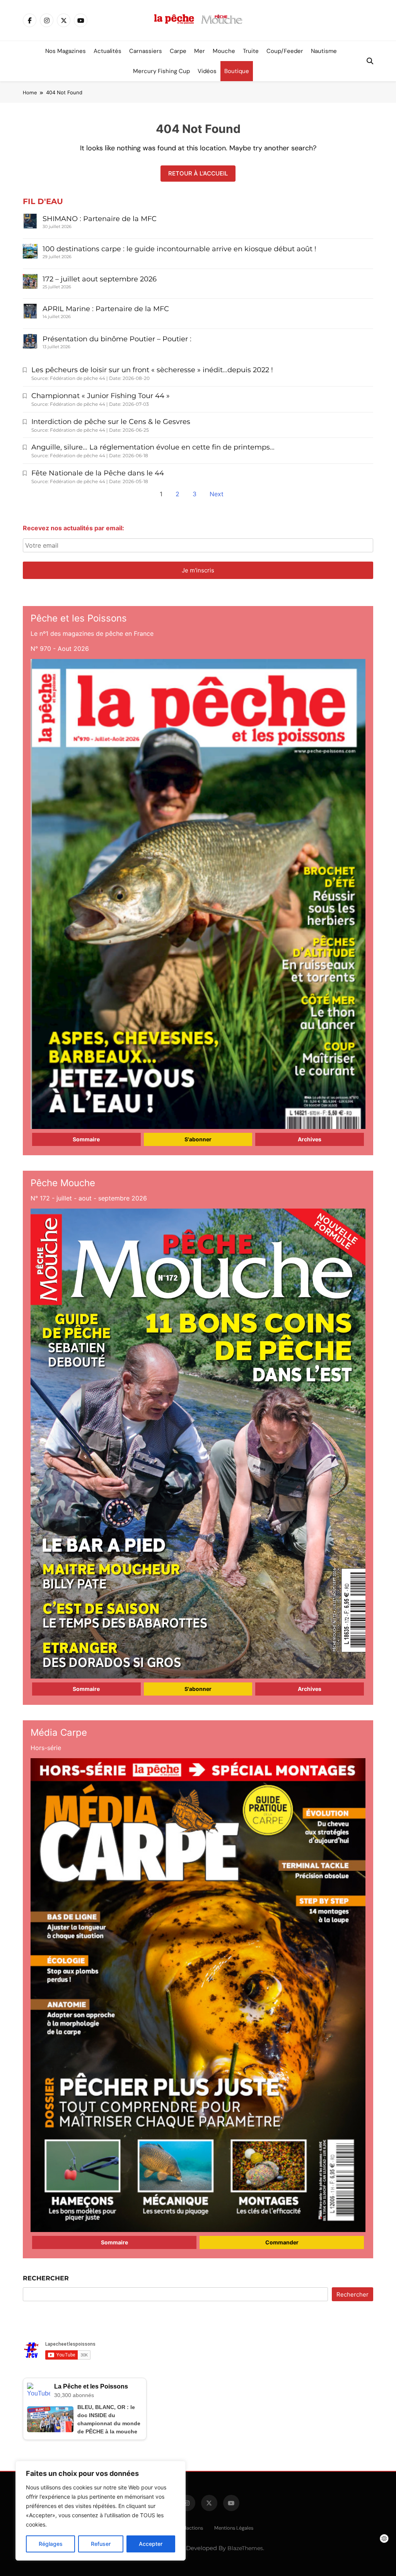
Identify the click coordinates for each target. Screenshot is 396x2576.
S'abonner (198, 1139)
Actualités (108, 51)
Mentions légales (234, 2528)
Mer (200, 51)
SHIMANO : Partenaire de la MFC (100, 219)
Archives (310, 1139)
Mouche (224, 51)
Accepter (151, 2544)
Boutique (237, 71)
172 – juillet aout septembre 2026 (100, 279)
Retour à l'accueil (198, 173)
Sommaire (86, 1139)
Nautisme (324, 51)
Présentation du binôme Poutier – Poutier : (117, 339)
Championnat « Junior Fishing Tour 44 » (101, 396)
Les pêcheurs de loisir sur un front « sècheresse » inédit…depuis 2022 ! (152, 370)
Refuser (101, 2544)
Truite (251, 51)
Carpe (178, 51)
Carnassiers (146, 51)
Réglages (51, 2544)
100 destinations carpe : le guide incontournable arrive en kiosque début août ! (179, 249)
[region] (101, 2511)
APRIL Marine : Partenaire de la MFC (106, 309)
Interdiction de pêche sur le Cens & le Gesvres (111, 422)
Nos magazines (66, 51)
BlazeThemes (245, 2548)
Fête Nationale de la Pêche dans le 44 (98, 473)
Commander (282, 2242)
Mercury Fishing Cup (161, 71)
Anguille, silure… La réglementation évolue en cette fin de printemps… (153, 447)
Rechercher (46, 2278)
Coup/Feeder (285, 51)
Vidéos (207, 71)
